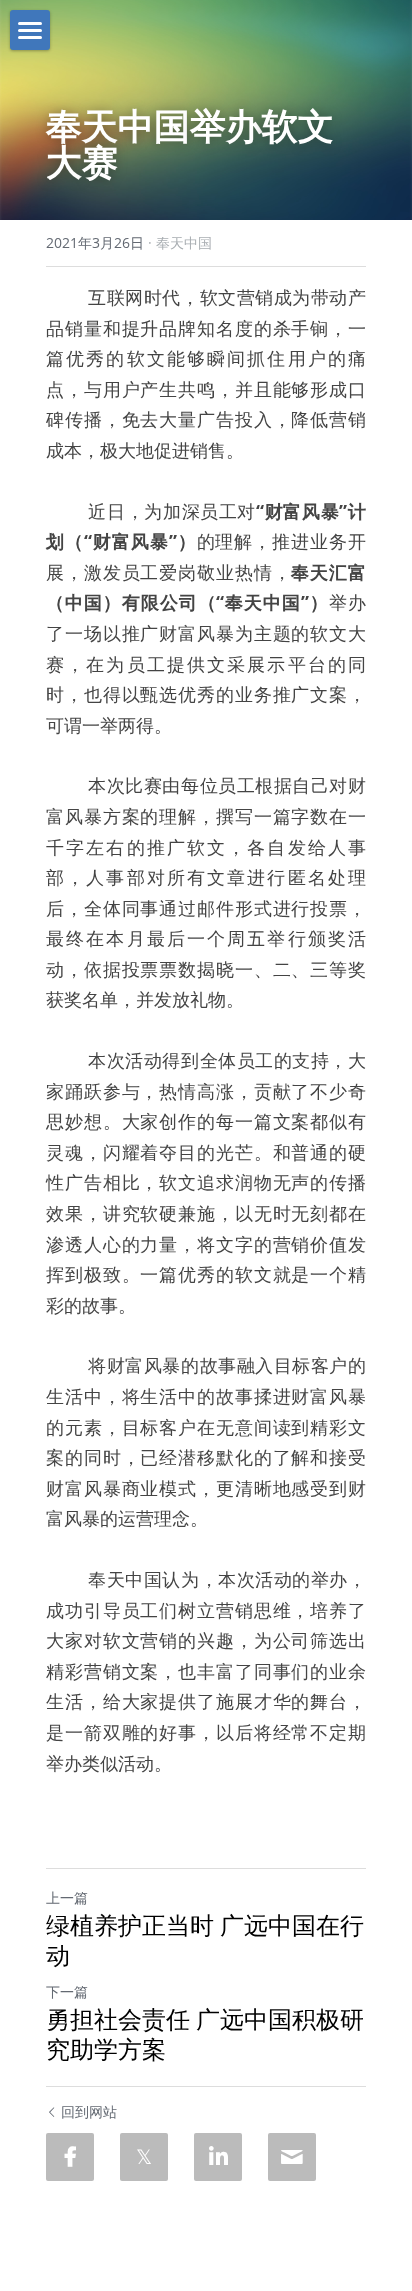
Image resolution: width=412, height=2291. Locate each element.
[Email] (292, 2157)
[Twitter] (144, 2157)
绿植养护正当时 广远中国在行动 (205, 1940)
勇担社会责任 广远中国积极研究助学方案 (205, 2034)
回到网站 (89, 2111)
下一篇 (67, 1991)
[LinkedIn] (218, 2157)
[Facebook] (70, 2157)
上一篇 (67, 1897)
